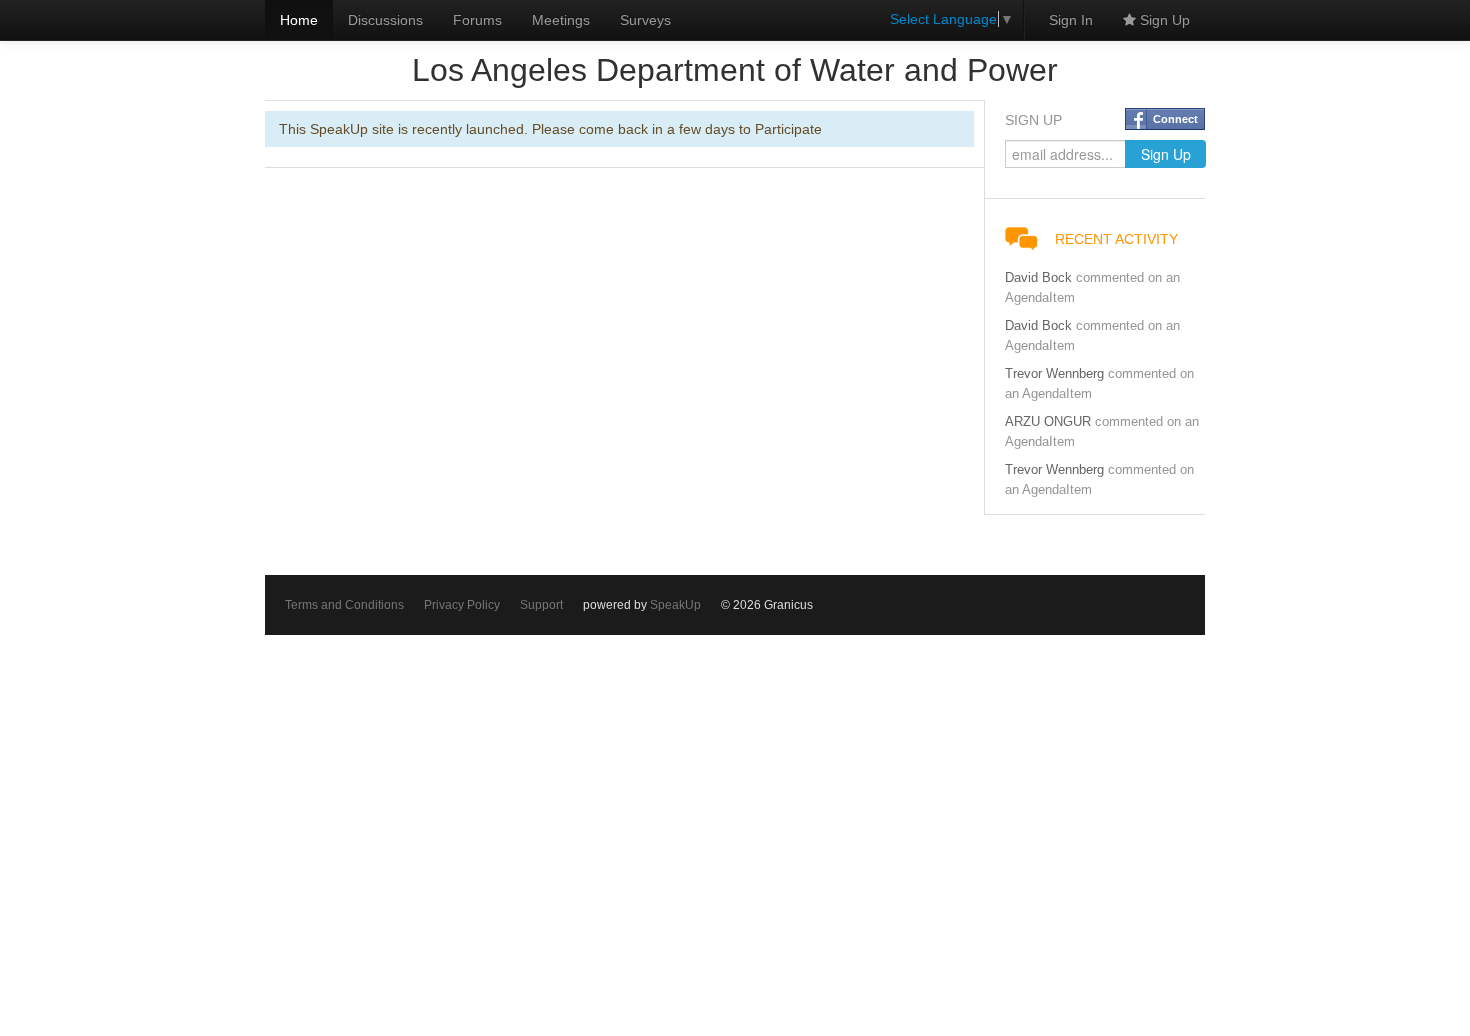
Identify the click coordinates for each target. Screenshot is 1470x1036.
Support (541, 605)
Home (299, 20)
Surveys (645, 20)
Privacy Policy (462, 605)
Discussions (385, 20)
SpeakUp (675, 605)
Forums (477, 20)
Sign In (1071, 20)
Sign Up (1163, 20)
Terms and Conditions (344, 605)
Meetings (561, 20)
